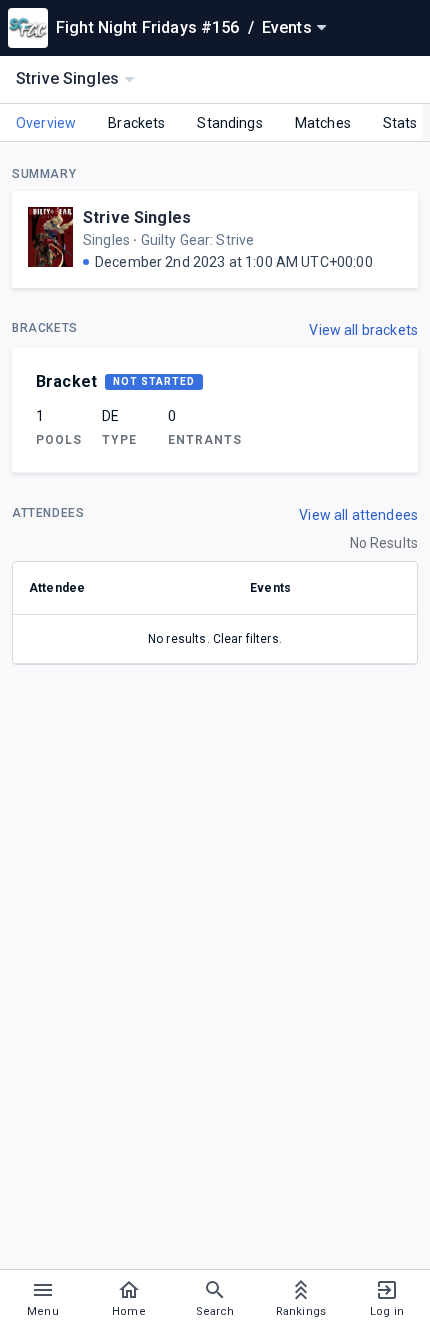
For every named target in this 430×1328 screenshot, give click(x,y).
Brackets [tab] (136, 123)
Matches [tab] (323, 123)
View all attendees (358, 515)
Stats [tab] (400, 123)
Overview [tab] (46, 123)
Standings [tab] (229, 123)
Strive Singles (137, 217)
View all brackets (363, 330)
